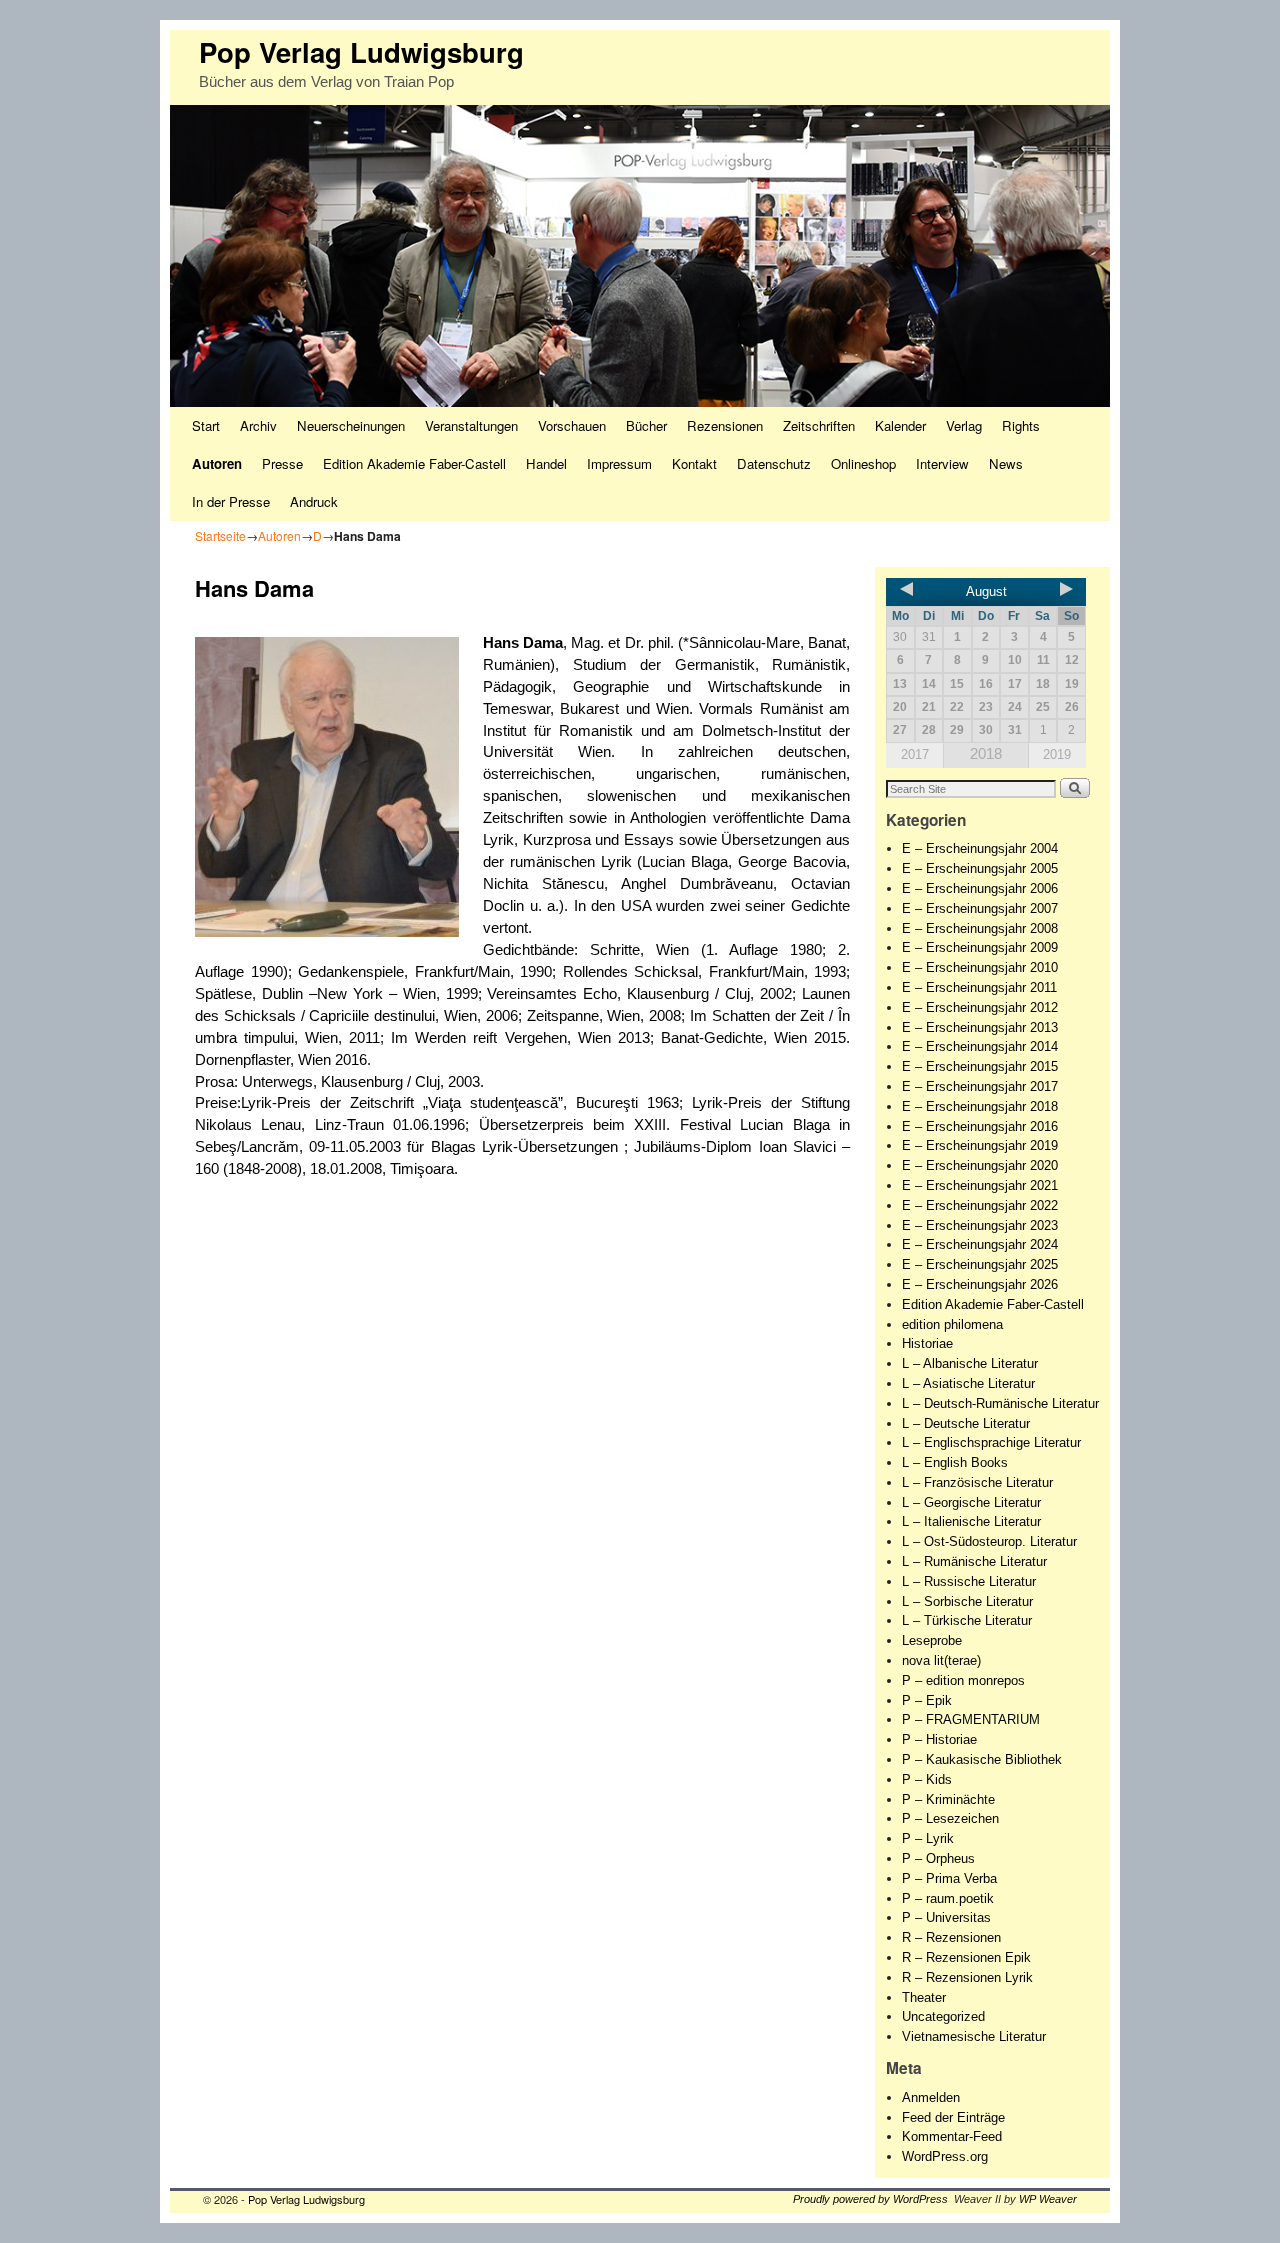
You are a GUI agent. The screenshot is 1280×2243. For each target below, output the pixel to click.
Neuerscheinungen (351, 425)
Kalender (900, 425)
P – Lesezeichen (950, 1818)
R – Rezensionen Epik (966, 1957)
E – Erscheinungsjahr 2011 (979, 987)
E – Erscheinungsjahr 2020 (980, 1165)
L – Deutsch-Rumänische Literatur (1000, 1403)
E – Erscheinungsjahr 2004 (980, 848)
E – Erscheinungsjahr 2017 (980, 1086)
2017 (915, 754)
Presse (282, 463)
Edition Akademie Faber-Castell (414, 463)
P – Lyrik (928, 1838)
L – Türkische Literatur (967, 1620)
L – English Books (955, 1462)
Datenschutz (774, 463)
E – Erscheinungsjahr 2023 (980, 1225)
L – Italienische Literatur (971, 1521)
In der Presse (231, 501)
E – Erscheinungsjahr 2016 (980, 1126)
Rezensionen (725, 425)
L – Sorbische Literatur (967, 1601)
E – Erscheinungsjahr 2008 (980, 928)
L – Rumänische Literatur (974, 1561)
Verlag (964, 425)
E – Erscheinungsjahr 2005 (980, 868)
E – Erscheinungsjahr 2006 (980, 888)
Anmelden (931, 2097)
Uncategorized (943, 2016)
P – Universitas (946, 1917)
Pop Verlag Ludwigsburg (361, 51)
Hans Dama (523, 643)
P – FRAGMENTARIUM (971, 1719)
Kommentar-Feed (952, 2136)
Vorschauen (572, 425)
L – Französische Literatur (977, 1482)
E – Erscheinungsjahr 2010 (980, 967)
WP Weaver (1048, 2199)
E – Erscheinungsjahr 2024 (980, 1244)
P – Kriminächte (948, 1799)
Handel (546, 463)
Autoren (217, 463)
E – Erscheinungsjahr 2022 (980, 1205)
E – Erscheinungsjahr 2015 (980, 1066)
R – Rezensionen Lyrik (967, 1977)
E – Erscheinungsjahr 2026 (980, 1284)
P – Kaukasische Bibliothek (982, 1759)
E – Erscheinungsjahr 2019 (980, 1145)
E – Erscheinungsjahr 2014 (980, 1046)
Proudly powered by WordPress (870, 2199)
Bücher (646, 425)
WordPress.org (945, 2156)
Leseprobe (932, 1640)
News (1006, 463)
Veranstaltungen (471, 425)
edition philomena (952, 1324)
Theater (924, 1997)
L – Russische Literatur (969, 1581)
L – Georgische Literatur (971, 1502)
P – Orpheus (938, 1858)
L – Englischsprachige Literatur (991, 1442)
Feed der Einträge (953, 2117)
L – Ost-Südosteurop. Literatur (989, 1541)
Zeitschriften (819, 425)
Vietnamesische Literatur (974, 2036)
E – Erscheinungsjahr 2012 (980, 1007)
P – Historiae (939, 1739)
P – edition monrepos (963, 1680)
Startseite (220, 535)
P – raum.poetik (948, 1898)
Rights (1021, 425)
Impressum (619, 463)
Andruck (314, 501)
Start (206, 425)
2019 (1057, 754)
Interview (942, 463)
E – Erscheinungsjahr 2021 (980, 1185)
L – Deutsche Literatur (966, 1423)
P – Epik (927, 1700)
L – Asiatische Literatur (968, 1383)
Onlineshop (863, 463)
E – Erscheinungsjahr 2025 (980, 1264)
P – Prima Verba (949, 1878)
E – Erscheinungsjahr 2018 (980, 1106)
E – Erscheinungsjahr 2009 (980, 947)
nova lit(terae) (941, 1660)
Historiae (927, 1343)
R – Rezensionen (951, 1937)
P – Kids (927, 1779)
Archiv (258, 425)
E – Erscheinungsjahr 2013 (980, 1027)
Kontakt (694, 463)
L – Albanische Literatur (970, 1363)
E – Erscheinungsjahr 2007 (980, 908)
